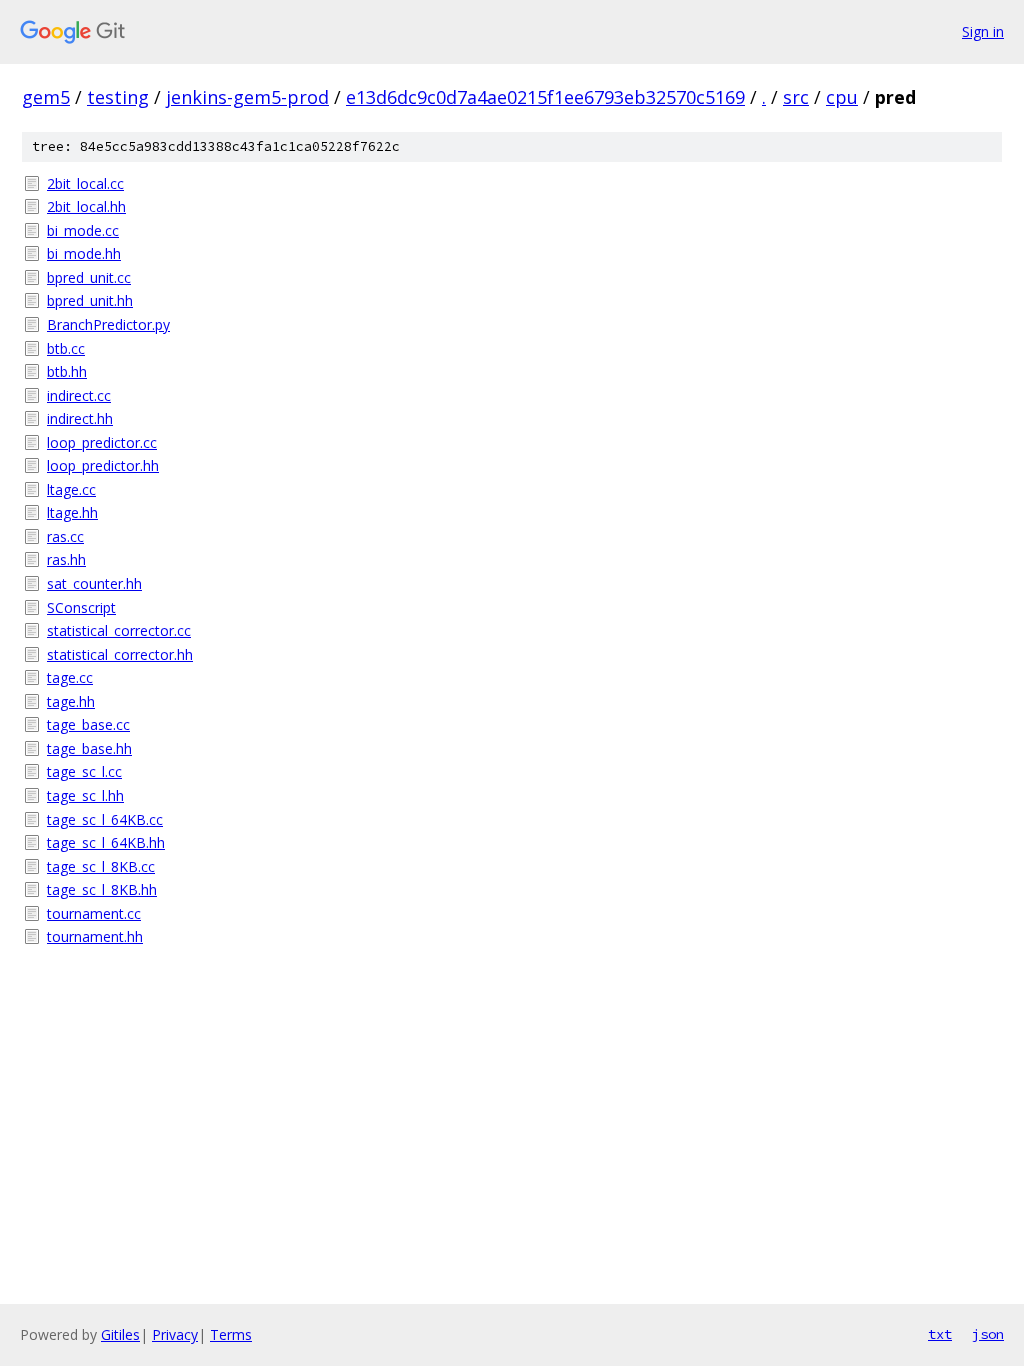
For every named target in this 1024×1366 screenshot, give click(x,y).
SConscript (81, 607)
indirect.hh (80, 418)
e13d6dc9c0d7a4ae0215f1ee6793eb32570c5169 (545, 97)
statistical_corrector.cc (119, 630)
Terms (231, 1334)
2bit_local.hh (86, 206)
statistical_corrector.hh (120, 654)
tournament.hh (95, 936)
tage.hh (71, 701)
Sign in (983, 31)
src (796, 97)
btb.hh (67, 371)
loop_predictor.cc (102, 442)
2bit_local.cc (85, 183)
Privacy (175, 1334)
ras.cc (65, 536)
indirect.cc (79, 395)
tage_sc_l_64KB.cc (105, 819)
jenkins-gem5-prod (247, 97)
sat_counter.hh (94, 583)
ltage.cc (71, 489)
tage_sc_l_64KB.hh (106, 842)
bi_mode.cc (83, 230)
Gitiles (120, 1334)
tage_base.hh (89, 748)
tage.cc (70, 677)
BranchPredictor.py (108, 324)
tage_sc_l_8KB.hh (102, 889)
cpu (842, 97)
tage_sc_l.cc (84, 771)
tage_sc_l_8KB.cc (101, 866)
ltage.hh (72, 512)
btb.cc (66, 348)
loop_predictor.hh (103, 465)
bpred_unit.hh (90, 300)
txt (940, 1334)
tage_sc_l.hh (85, 795)
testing (118, 97)
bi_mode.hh (84, 253)
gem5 (46, 97)
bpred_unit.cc (89, 277)
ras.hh (66, 559)
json (988, 1334)
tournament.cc (94, 913)
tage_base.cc (88, 724)
